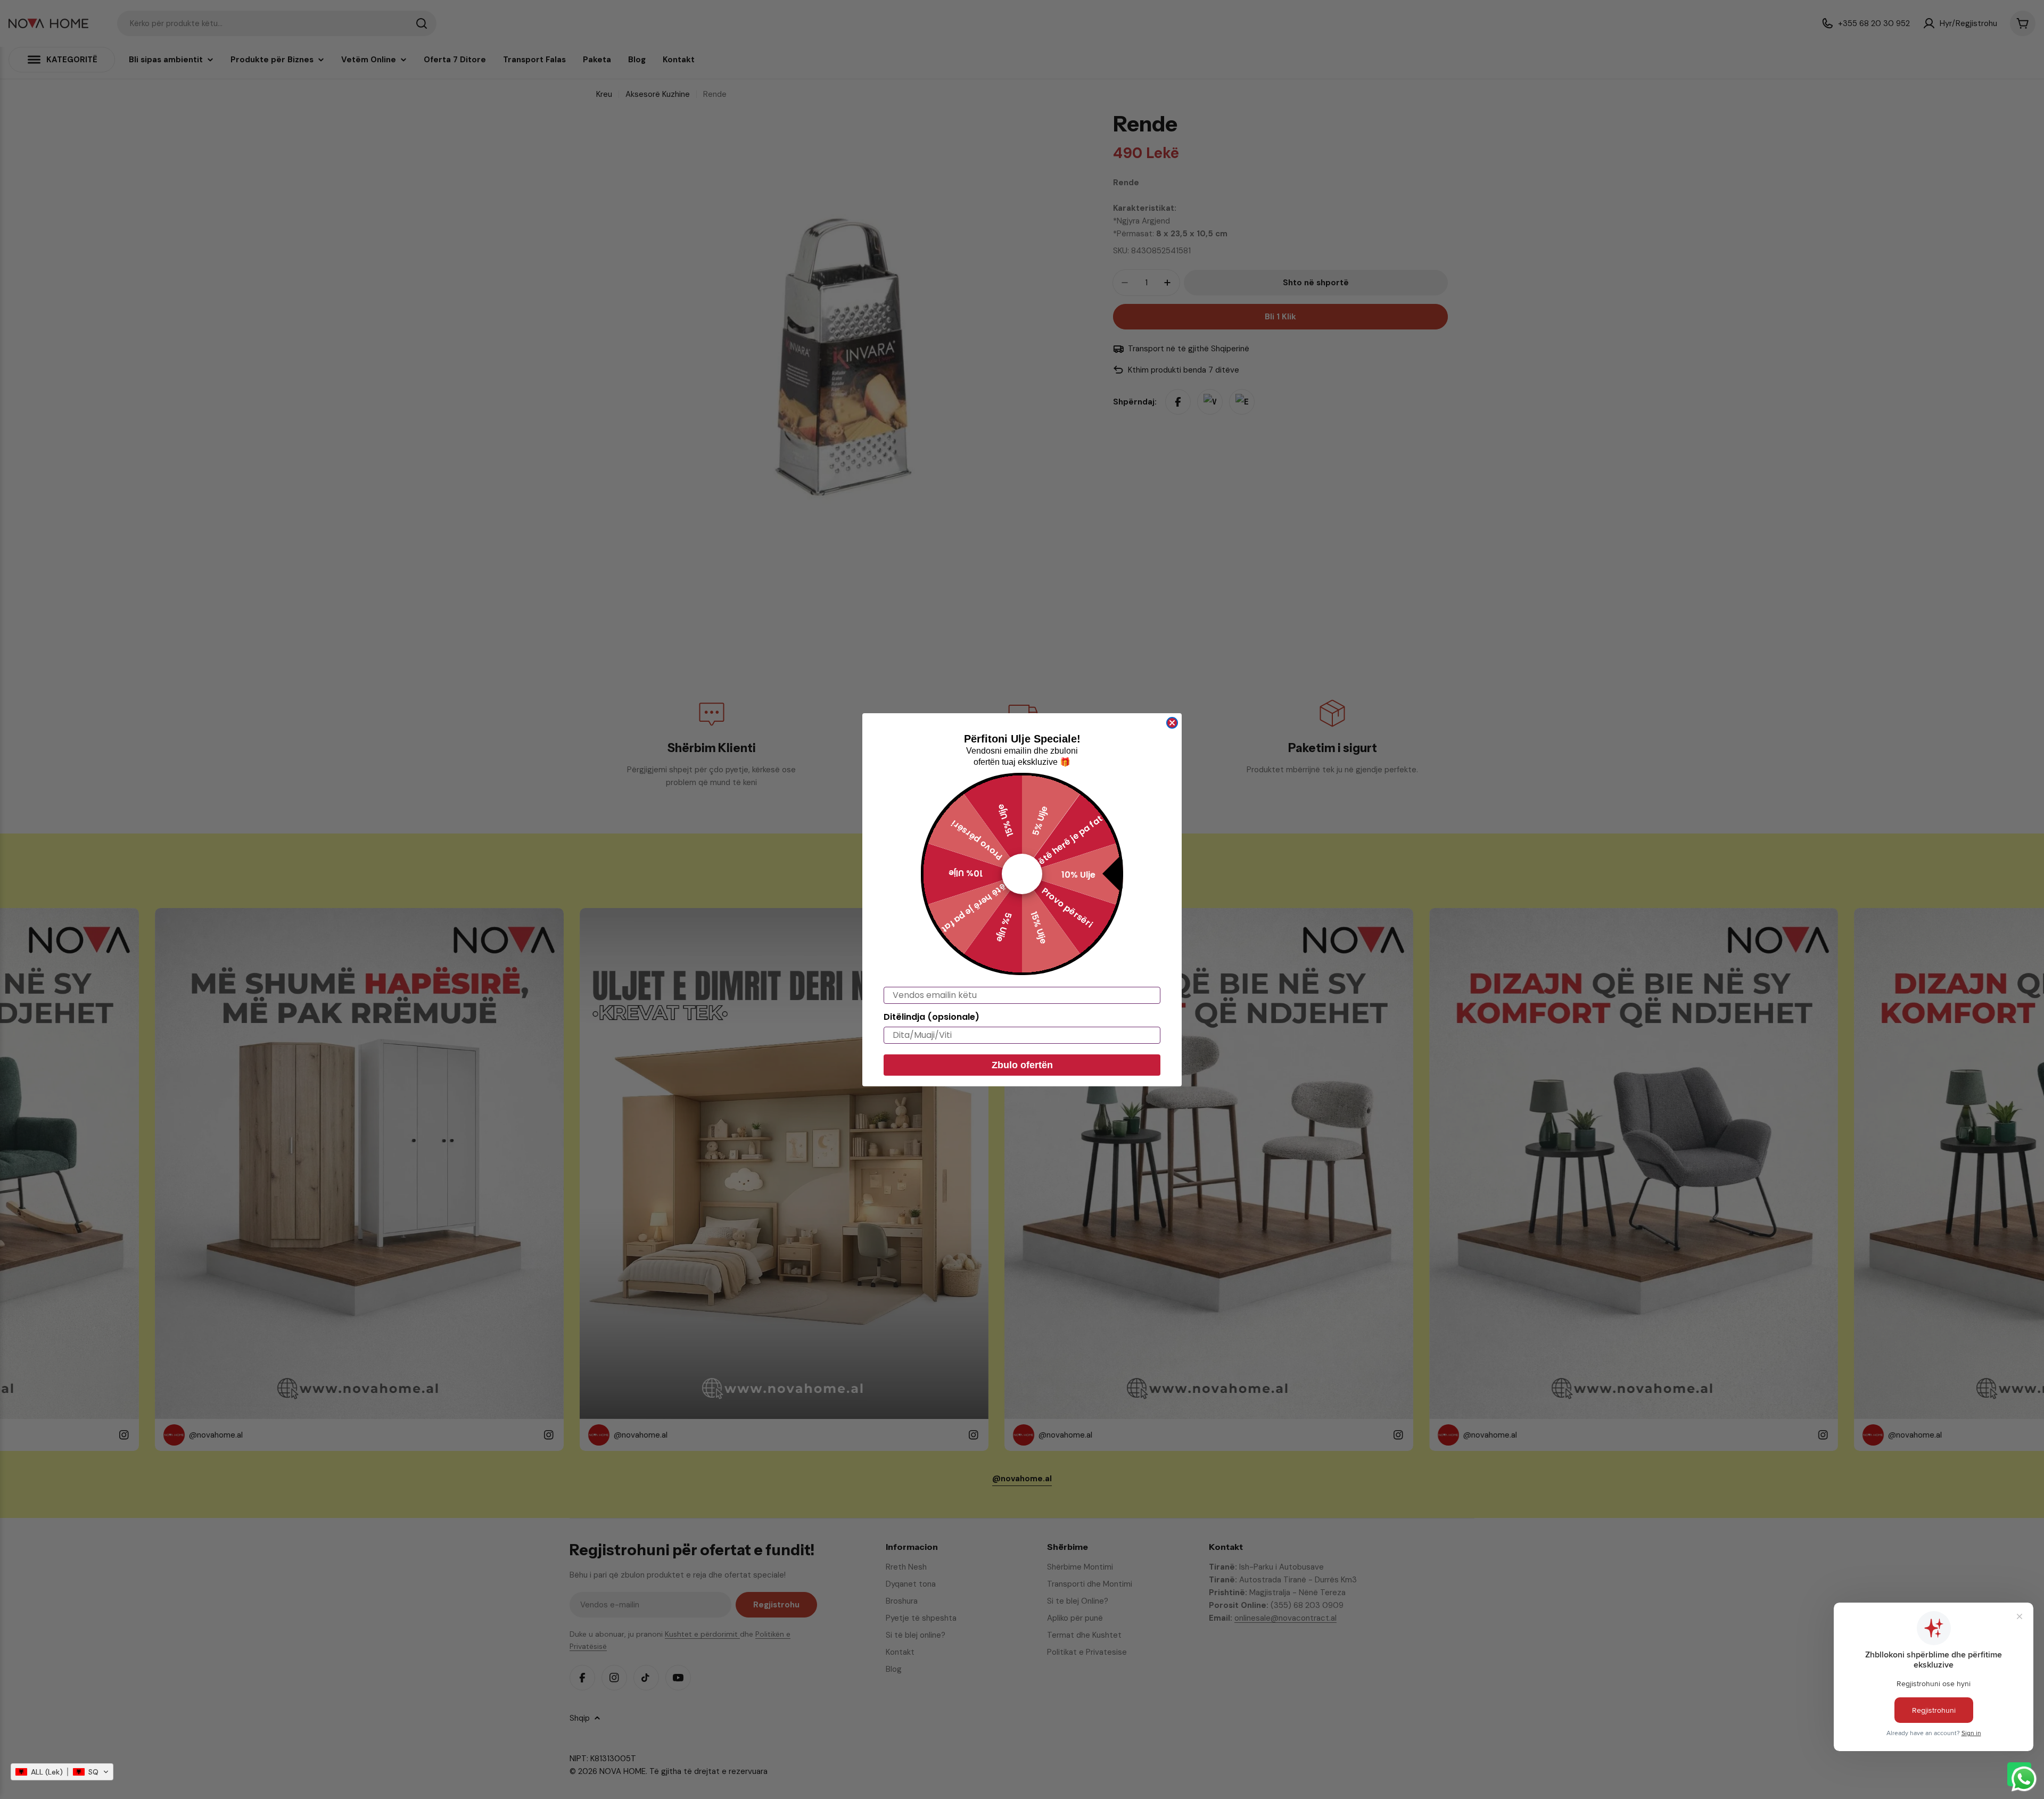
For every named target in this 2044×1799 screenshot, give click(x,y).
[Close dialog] (1172, 723)
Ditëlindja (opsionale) (932, 1017)
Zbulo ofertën (1022, 1065)
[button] (62, 1772)
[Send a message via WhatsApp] (2024, 1779)
